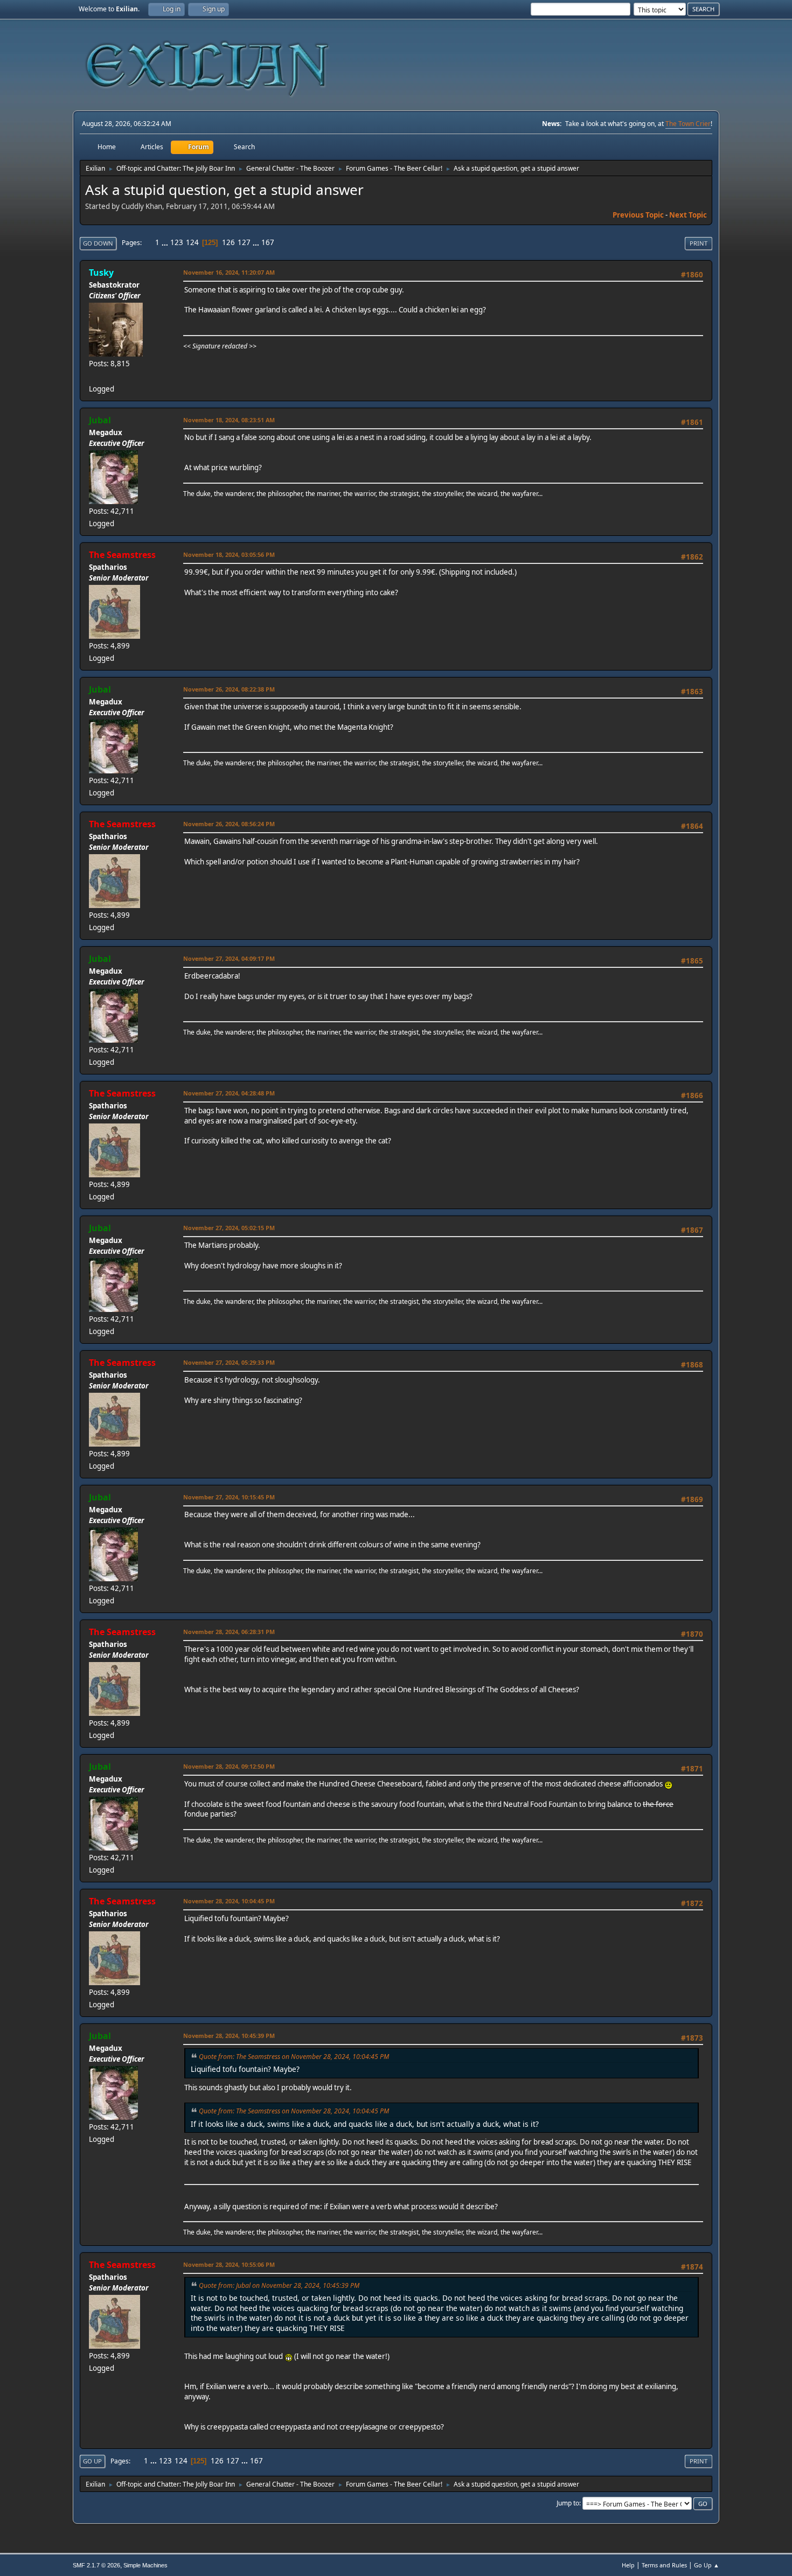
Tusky (101, 273)
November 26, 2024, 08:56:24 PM (229, 824)
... (166, 242)
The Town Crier (688, 124)
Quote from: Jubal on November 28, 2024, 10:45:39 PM (279, 2285)
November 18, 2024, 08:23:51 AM (229, 420)
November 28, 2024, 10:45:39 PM (229, 2036)
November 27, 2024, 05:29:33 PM (229, 1362)
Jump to (568, 2503)
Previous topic (638, 215)
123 (177, 242)
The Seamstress (122, 555)
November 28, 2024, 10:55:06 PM (229, 2264)
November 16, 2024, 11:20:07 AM (229, 272)
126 (228, 242)
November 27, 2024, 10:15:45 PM (229, 1497)
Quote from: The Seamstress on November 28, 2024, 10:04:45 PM (294, 2057)
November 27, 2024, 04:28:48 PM (229, 1093)
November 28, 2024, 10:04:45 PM (229, 1901)
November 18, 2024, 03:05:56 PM (229, 554)
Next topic (688, 215)
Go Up (92, 2461)
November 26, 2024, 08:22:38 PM (229, 689)
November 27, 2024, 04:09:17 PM (229, 958)
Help (628, 2565)
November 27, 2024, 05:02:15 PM (229, 1228)
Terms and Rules (664, 2565)
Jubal (100, 420)
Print (699, 243)
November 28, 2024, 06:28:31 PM (229, 1632)
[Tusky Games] (93, 376)
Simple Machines (145, 2565)
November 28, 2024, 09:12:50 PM (229, 1766)
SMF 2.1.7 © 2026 (96, 2565)
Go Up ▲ (707, 2565)
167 (268, 242)
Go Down (98, 243)
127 (244, 242)
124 (192, 242)
